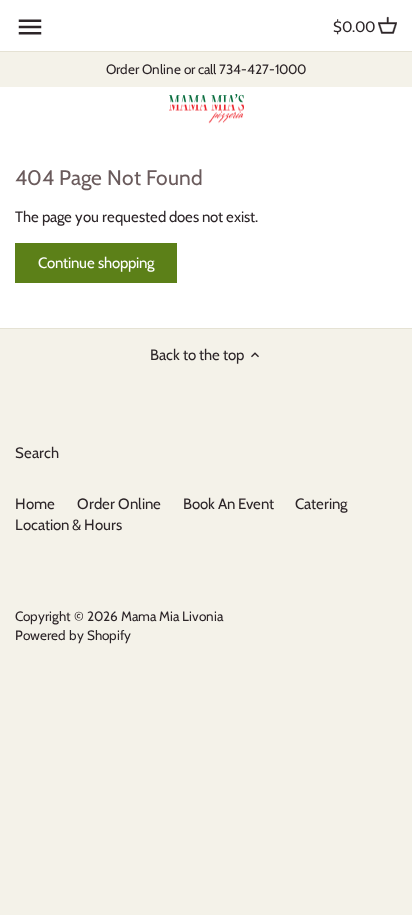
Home (35, 504)
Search (37, 453)
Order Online (119, 504)
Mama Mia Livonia (172, 616)
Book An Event (228, 504)
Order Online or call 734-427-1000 (206, 69)
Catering (321, 504)
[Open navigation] (30, 27)
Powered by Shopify (73, 635)
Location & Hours (68, 525)
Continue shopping (96, 263)
